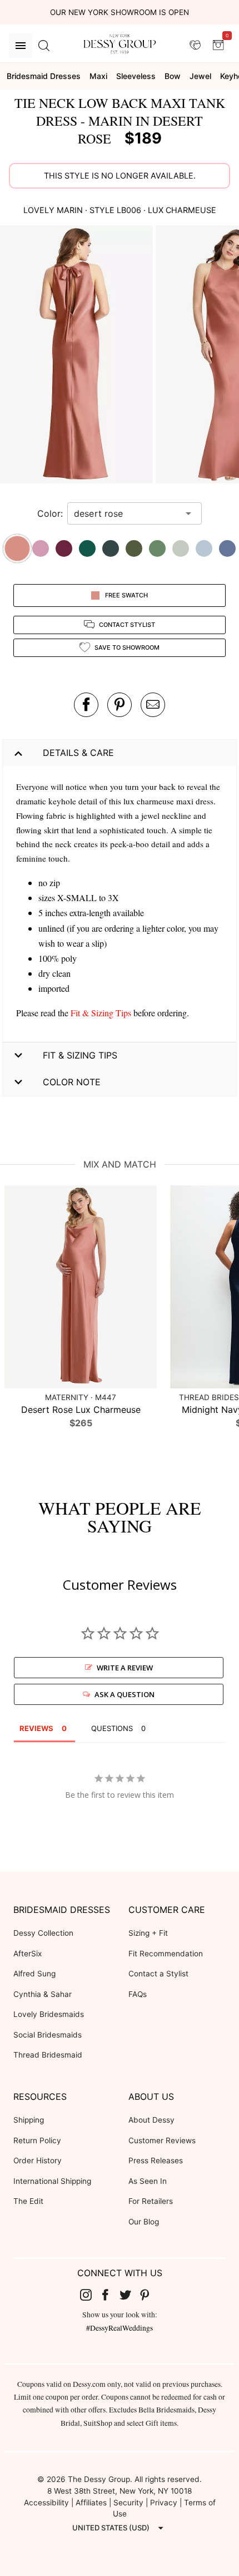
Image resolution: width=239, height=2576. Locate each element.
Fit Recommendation (166, 1954)
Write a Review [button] (125, 1668)
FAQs (138, 1994)
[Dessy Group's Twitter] (130, 2295)
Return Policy (37, 2140)
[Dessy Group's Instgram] (90, 2295)
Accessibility (46, 2503)
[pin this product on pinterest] (120, 705)
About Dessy (151, 2120)
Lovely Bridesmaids (49, 2014)
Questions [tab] (112, 1728)
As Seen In (148, 2181)
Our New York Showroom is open (120, 12)
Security (128, 2503)
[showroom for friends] (195, 45)
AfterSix (28, 1954)
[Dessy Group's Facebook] (109, 2295)
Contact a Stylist (158, 1974)
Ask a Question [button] (125, 1694)
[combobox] (126, 513)
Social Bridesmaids (48, 2035)
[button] (78, 356)
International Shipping (52, 2181)
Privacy (164, 2503)
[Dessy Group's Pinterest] (150, 2295)
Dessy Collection (43, 1933)
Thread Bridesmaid (48, 2055)
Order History (38, 2160)
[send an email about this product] (153, 705)
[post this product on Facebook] (86, 705)
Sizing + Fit (148, 1933)
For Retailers (151, 2201)
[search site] (44, 46)
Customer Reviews (162, 2140)
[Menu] (21, 46)
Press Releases (156, 2160)
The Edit (28, 2201)
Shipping (29, 2120)
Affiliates (91, 2503)
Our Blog (144, 2222)
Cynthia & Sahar (43, 1994)
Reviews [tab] (36, 1728)
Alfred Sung (34, 1974)
